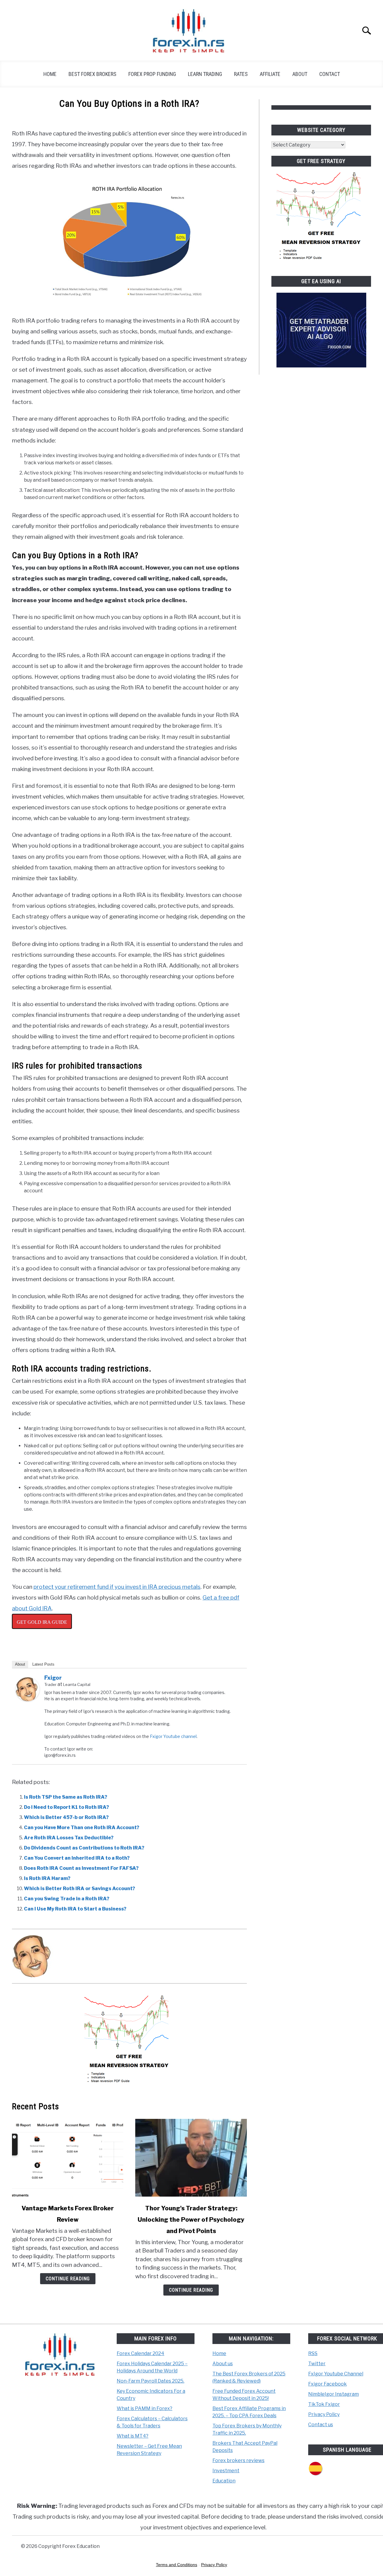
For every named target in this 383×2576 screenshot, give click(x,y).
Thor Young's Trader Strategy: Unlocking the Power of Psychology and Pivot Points (191, 2220)
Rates (241, 74)
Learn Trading (205, 74)
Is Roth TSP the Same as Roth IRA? (66, 1797)
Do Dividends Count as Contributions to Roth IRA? (84, 1848)
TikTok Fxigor (324, 2404)
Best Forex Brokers (92, 74)
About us (223, 2364)
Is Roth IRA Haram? (47, 1878)
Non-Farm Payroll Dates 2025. (151, 2381)
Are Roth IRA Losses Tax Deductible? (69, 1838)
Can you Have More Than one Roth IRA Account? (82, 1828)
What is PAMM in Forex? (145, 2408)
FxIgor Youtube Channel (336, 2374)
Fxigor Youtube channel (173, 1736)
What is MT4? (133, 2436)
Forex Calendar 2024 (140, 2353)
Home (50, 74)
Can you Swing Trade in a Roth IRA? (67, 1899)
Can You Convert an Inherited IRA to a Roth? (77, 1858)
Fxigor (53, 1678)
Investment (226, 2471)
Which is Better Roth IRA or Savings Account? (79, 1888)
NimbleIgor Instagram (333, 2394)
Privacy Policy (324, 2414)
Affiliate (270, 74)
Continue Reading (68, 2279)
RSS (313, 2353)
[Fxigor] (28, 1700)
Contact (330, 74)
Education (224, 2481)
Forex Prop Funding (152, 74)
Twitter (317, 2364)
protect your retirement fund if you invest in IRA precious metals (117, 1587)
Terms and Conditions (177, 2565)
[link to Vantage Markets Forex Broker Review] (68, 2158)
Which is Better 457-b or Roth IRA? (66, 1817)
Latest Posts (43, 1664)
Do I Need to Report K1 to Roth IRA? (66, 1807)
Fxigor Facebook (327, 2384)
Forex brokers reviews (238, 2460)
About (300, 74)
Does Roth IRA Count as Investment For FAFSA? (81, 1868)
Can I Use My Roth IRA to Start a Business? (75, 1909)
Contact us (321, 2425)
